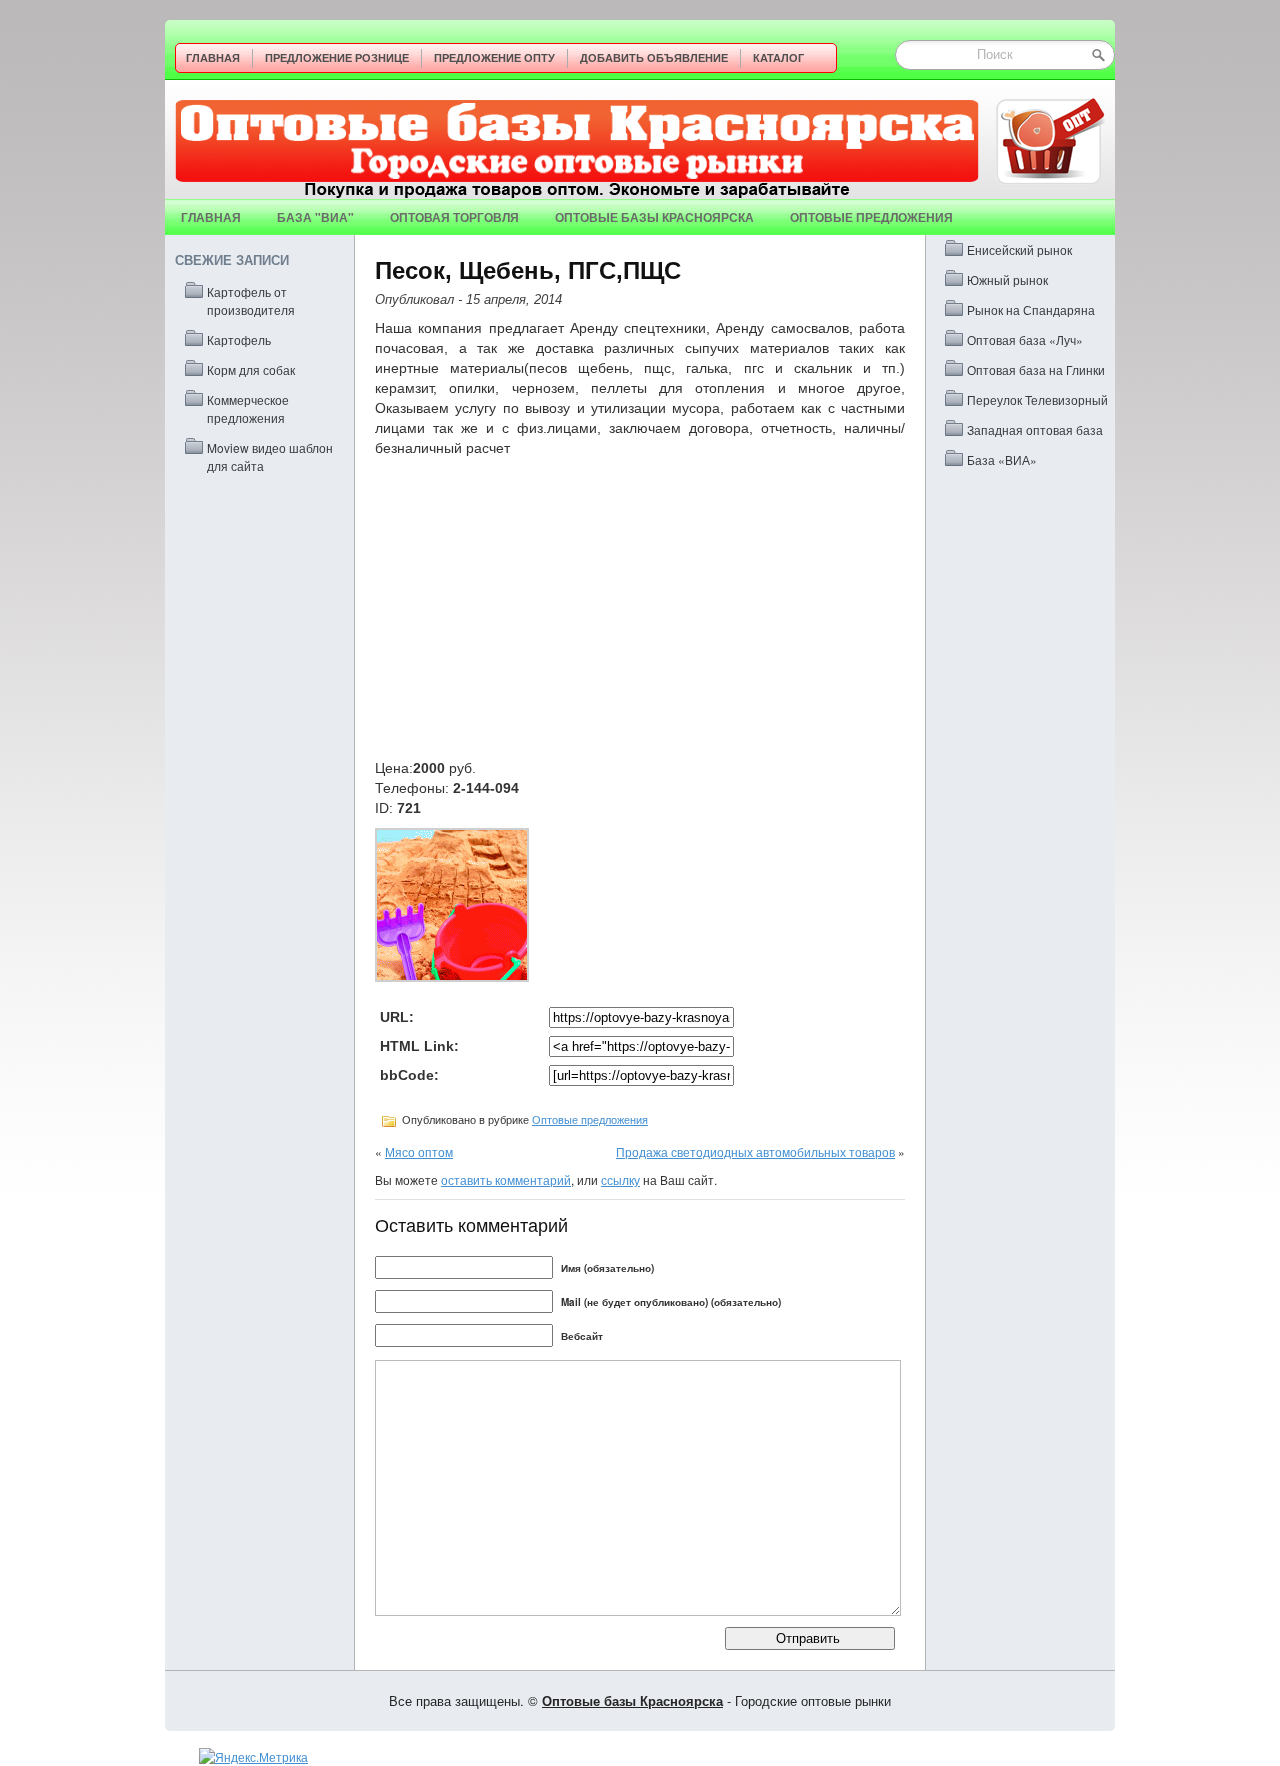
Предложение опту (494, 58)
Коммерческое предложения (248, 408)
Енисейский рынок (1019, 249)
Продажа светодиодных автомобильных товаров (755, 1151)
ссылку (620, 1179)
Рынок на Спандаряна (1031, 309)
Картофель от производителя (251, 300)
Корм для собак (251, 369)
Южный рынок (1007, 279)
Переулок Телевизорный (1037, 399)
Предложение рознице (337, 58)
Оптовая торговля (454, 217)
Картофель (239, 339)
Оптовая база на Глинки (1036, 369)
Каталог (778, 58)
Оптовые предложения (871, 217)
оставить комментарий (506, 1179)
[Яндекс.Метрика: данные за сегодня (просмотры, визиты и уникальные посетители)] (253, 1757)
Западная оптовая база (1035, 429)
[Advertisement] (640, 608)
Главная (213, 58)
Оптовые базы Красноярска (654, 217)
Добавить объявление (654, 58)
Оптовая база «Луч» (1025, 339)
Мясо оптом (419, 1151)
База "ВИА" (315, 217)
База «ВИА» (1002, 459)
